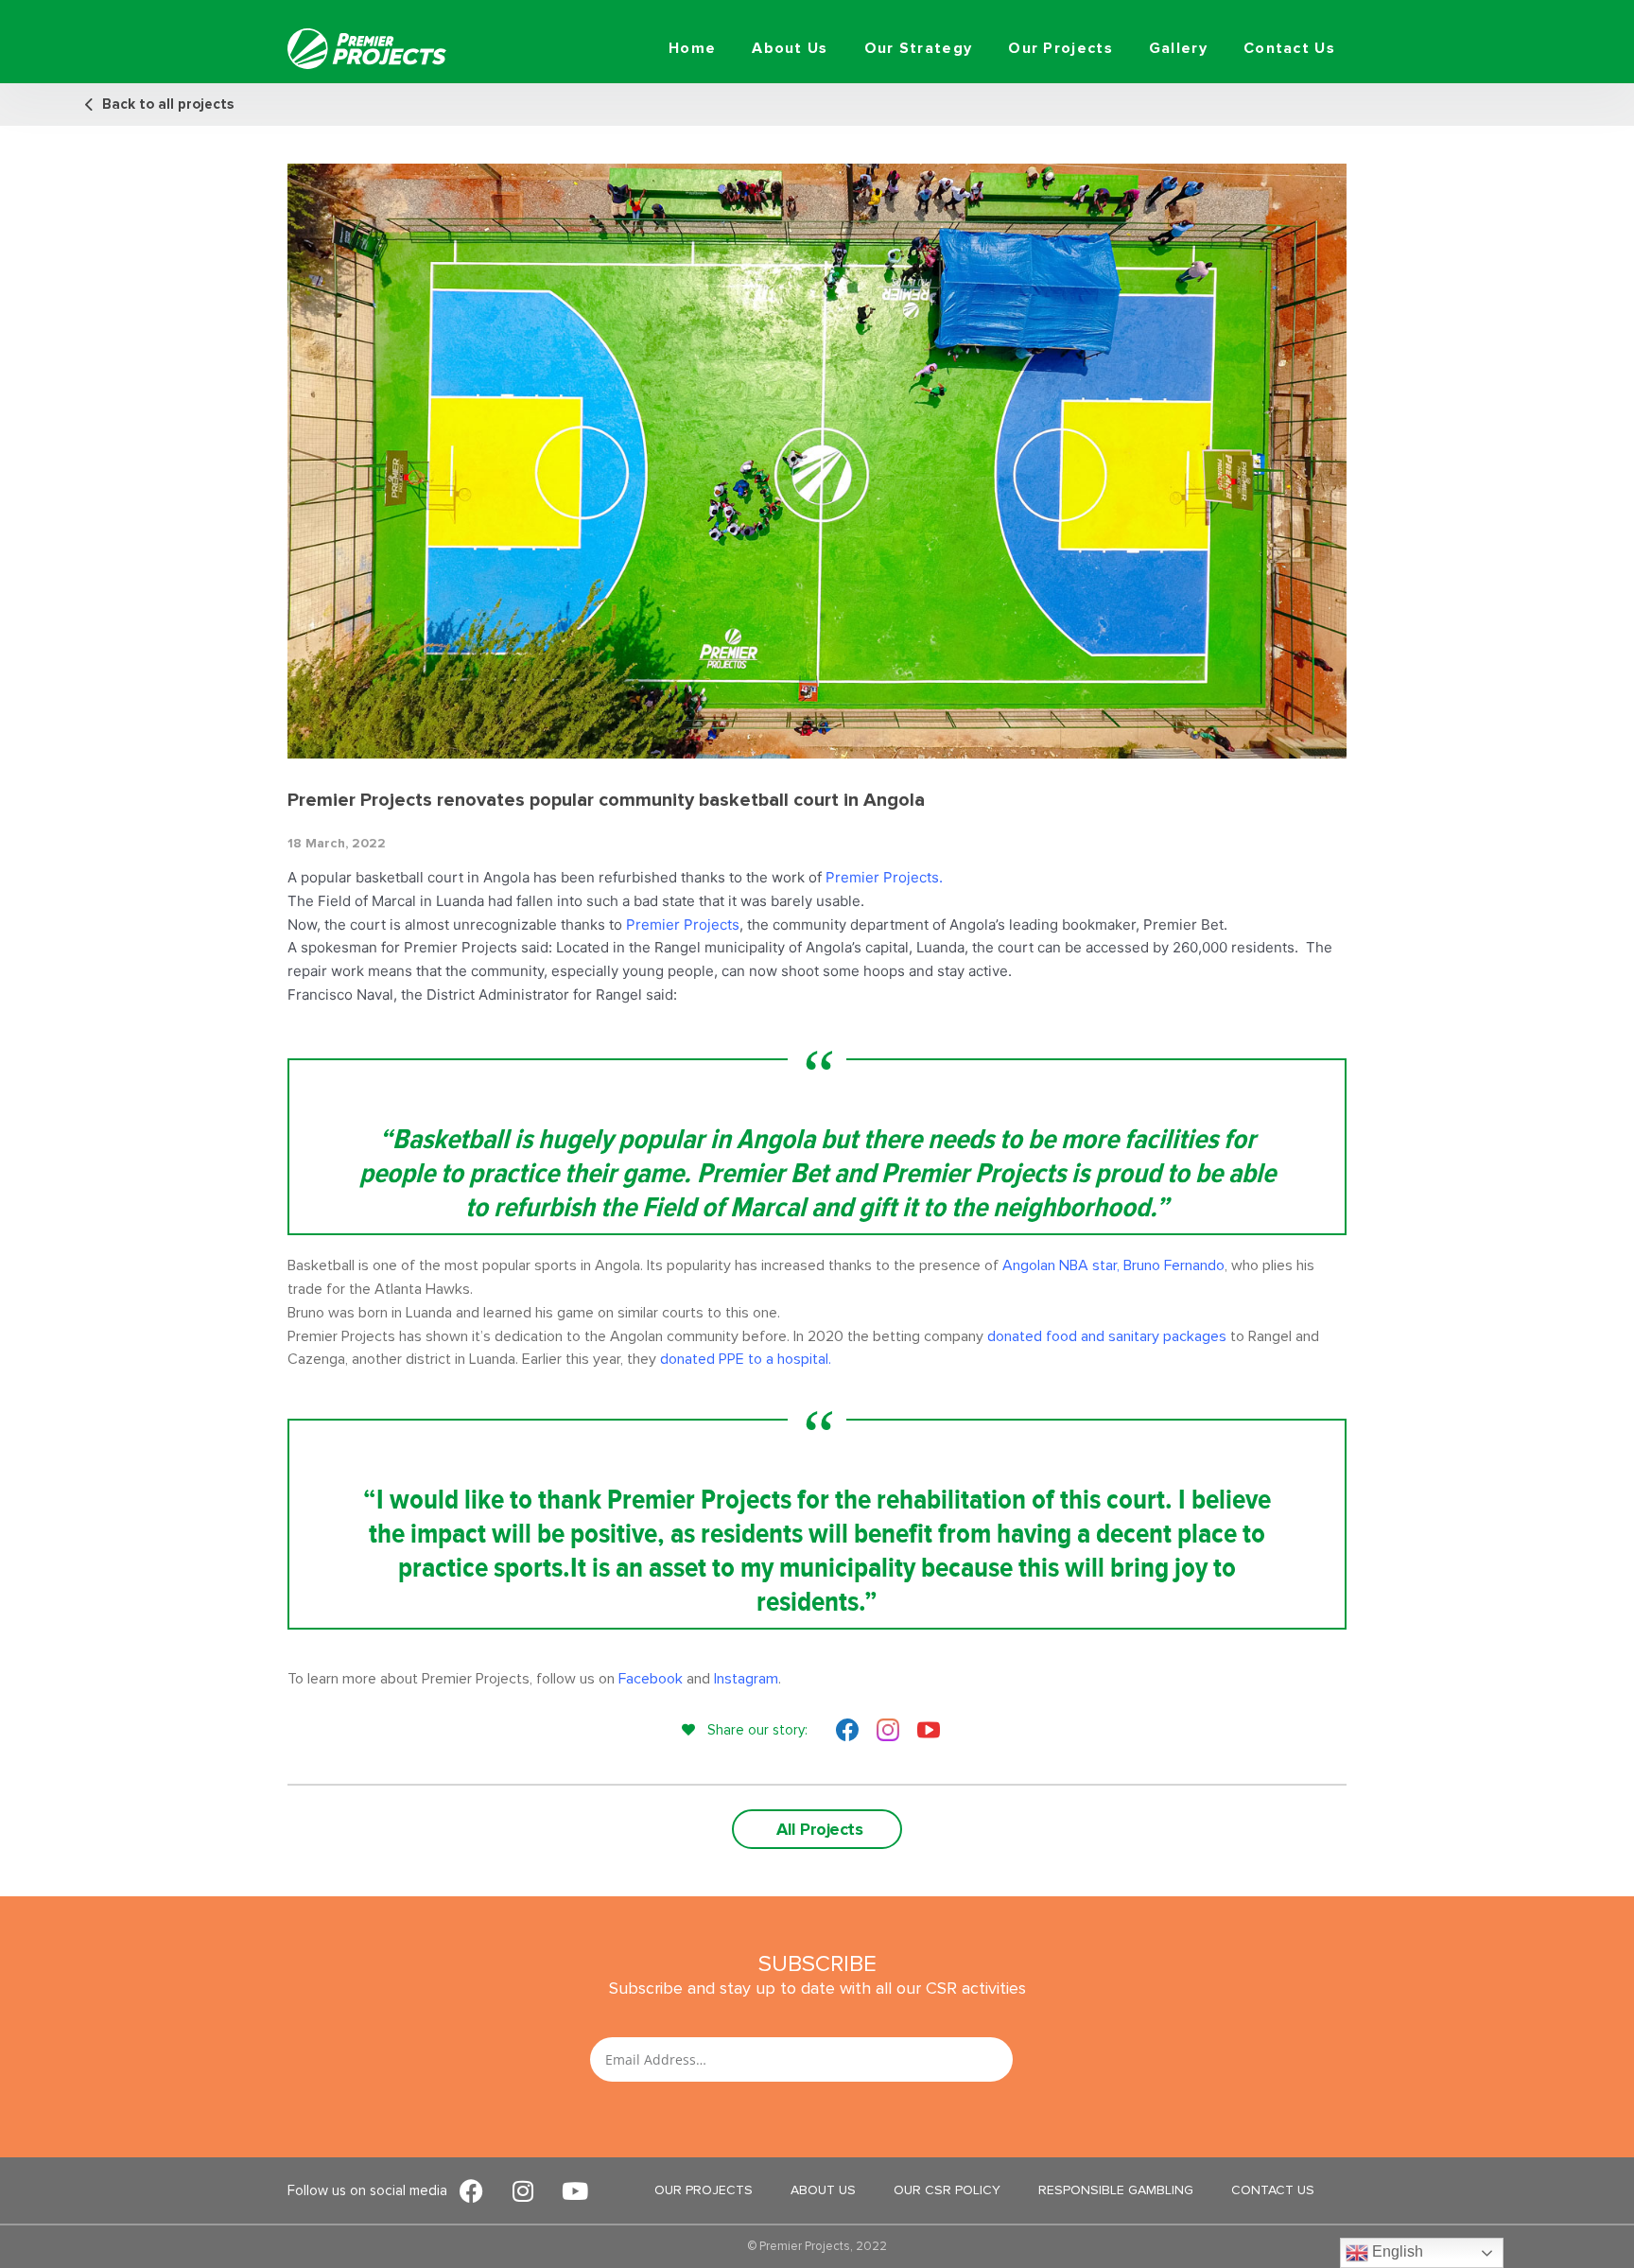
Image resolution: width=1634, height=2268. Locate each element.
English (1396, 2251)
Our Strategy (919, 48)
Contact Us (1289, 48)
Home (692, 48)
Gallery (1178, 48)
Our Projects (1060, 48)
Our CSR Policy (947, 2190)
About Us (790, 48)
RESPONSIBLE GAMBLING (1116, 2190)
